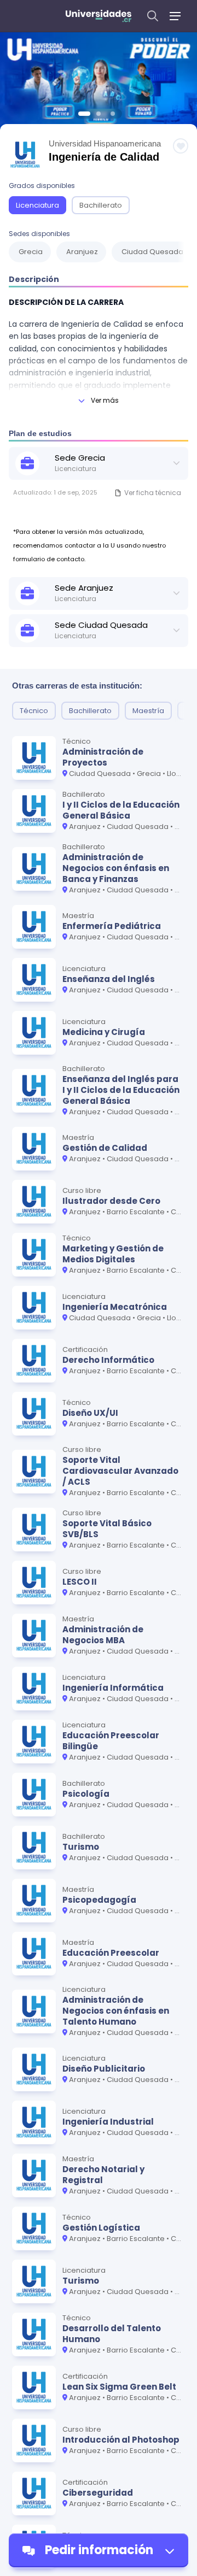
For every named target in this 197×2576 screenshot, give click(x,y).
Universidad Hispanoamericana (105, 143)
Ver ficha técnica (153, 493)
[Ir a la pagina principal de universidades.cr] (99, 16)
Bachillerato (101, 205)
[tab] (84, 114)
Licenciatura (37, 205)
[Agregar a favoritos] (181, 146)
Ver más (105, 400)
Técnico (34, 711)
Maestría (148, 711)
